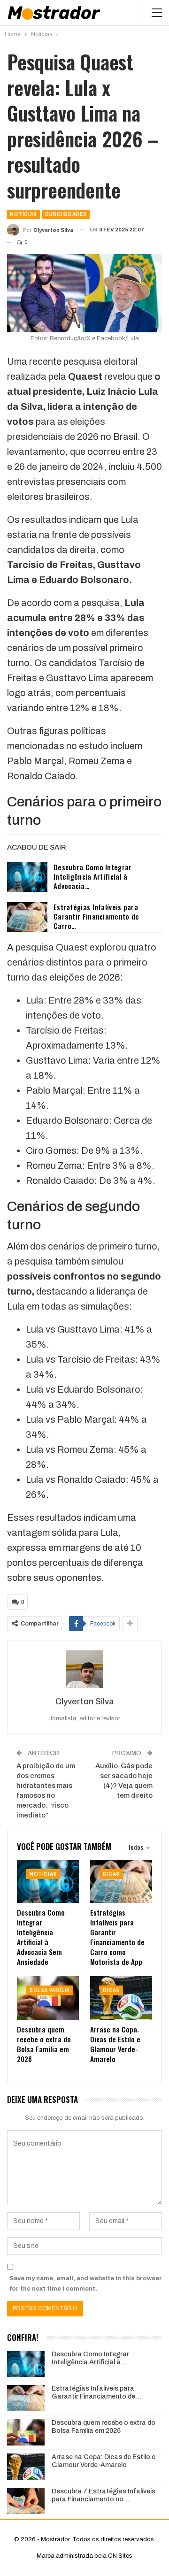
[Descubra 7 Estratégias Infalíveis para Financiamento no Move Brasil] (26, 2501)
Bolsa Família (50, 1990)
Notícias (23, 214)
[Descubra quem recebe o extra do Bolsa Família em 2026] (48, 1998)
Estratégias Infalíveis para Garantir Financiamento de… (96, 2392)
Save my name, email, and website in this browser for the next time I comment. (86, 2284)
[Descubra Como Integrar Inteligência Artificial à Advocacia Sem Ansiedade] (27, 877)
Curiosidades (66, 214)
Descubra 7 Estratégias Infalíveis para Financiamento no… (104, 2495)
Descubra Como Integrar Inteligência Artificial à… (90, 2358)
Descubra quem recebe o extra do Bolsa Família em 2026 (104, 2427)
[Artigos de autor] (84, 1669)
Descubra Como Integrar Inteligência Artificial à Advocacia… (93, 876)
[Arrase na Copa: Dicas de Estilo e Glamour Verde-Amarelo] (121, 1998)
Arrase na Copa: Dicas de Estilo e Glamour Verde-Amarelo (104, 2461)
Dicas (111, 1874)
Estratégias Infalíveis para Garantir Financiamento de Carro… (96, 916)
